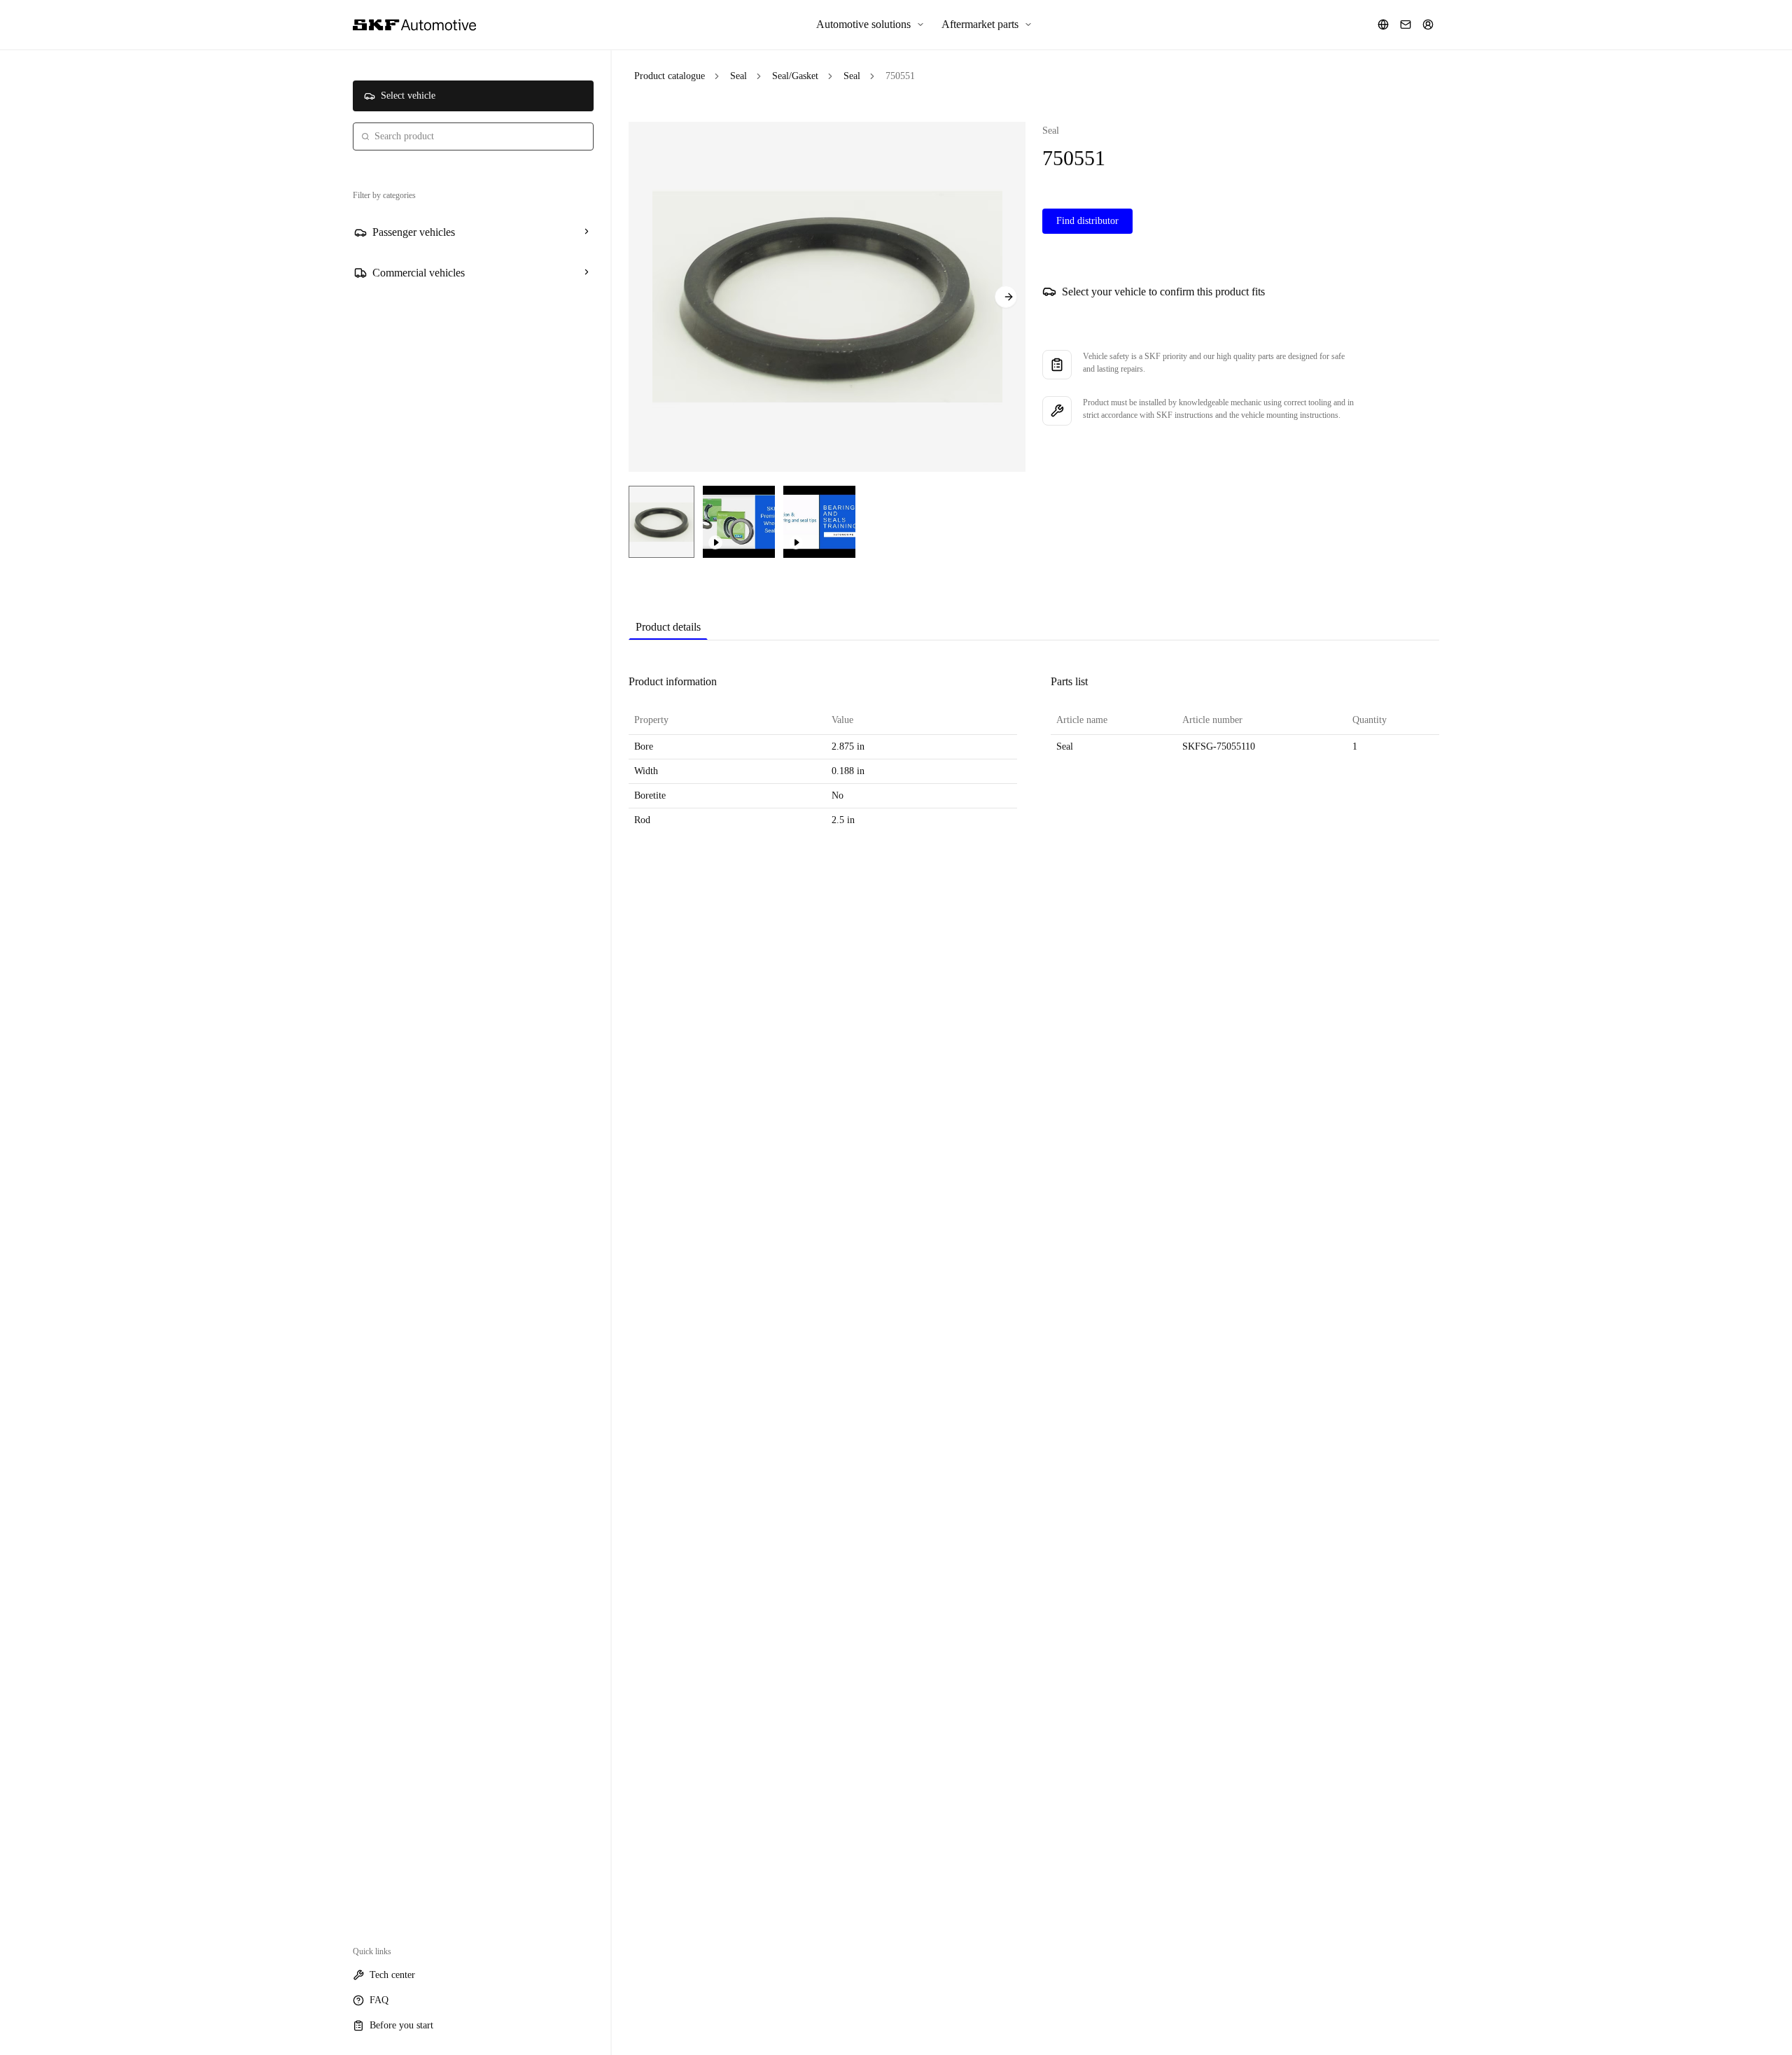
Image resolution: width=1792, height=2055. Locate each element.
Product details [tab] (668, 627)
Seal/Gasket (795, 76)
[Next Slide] (1006, 297)
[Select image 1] (661, 522)
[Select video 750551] (739, 522)
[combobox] (473, 136)
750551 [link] (900, 76)
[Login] (1428, 24)
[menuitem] (870, 24)
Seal (738, 76)
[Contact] (1406, 24)
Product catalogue (670, 76)
